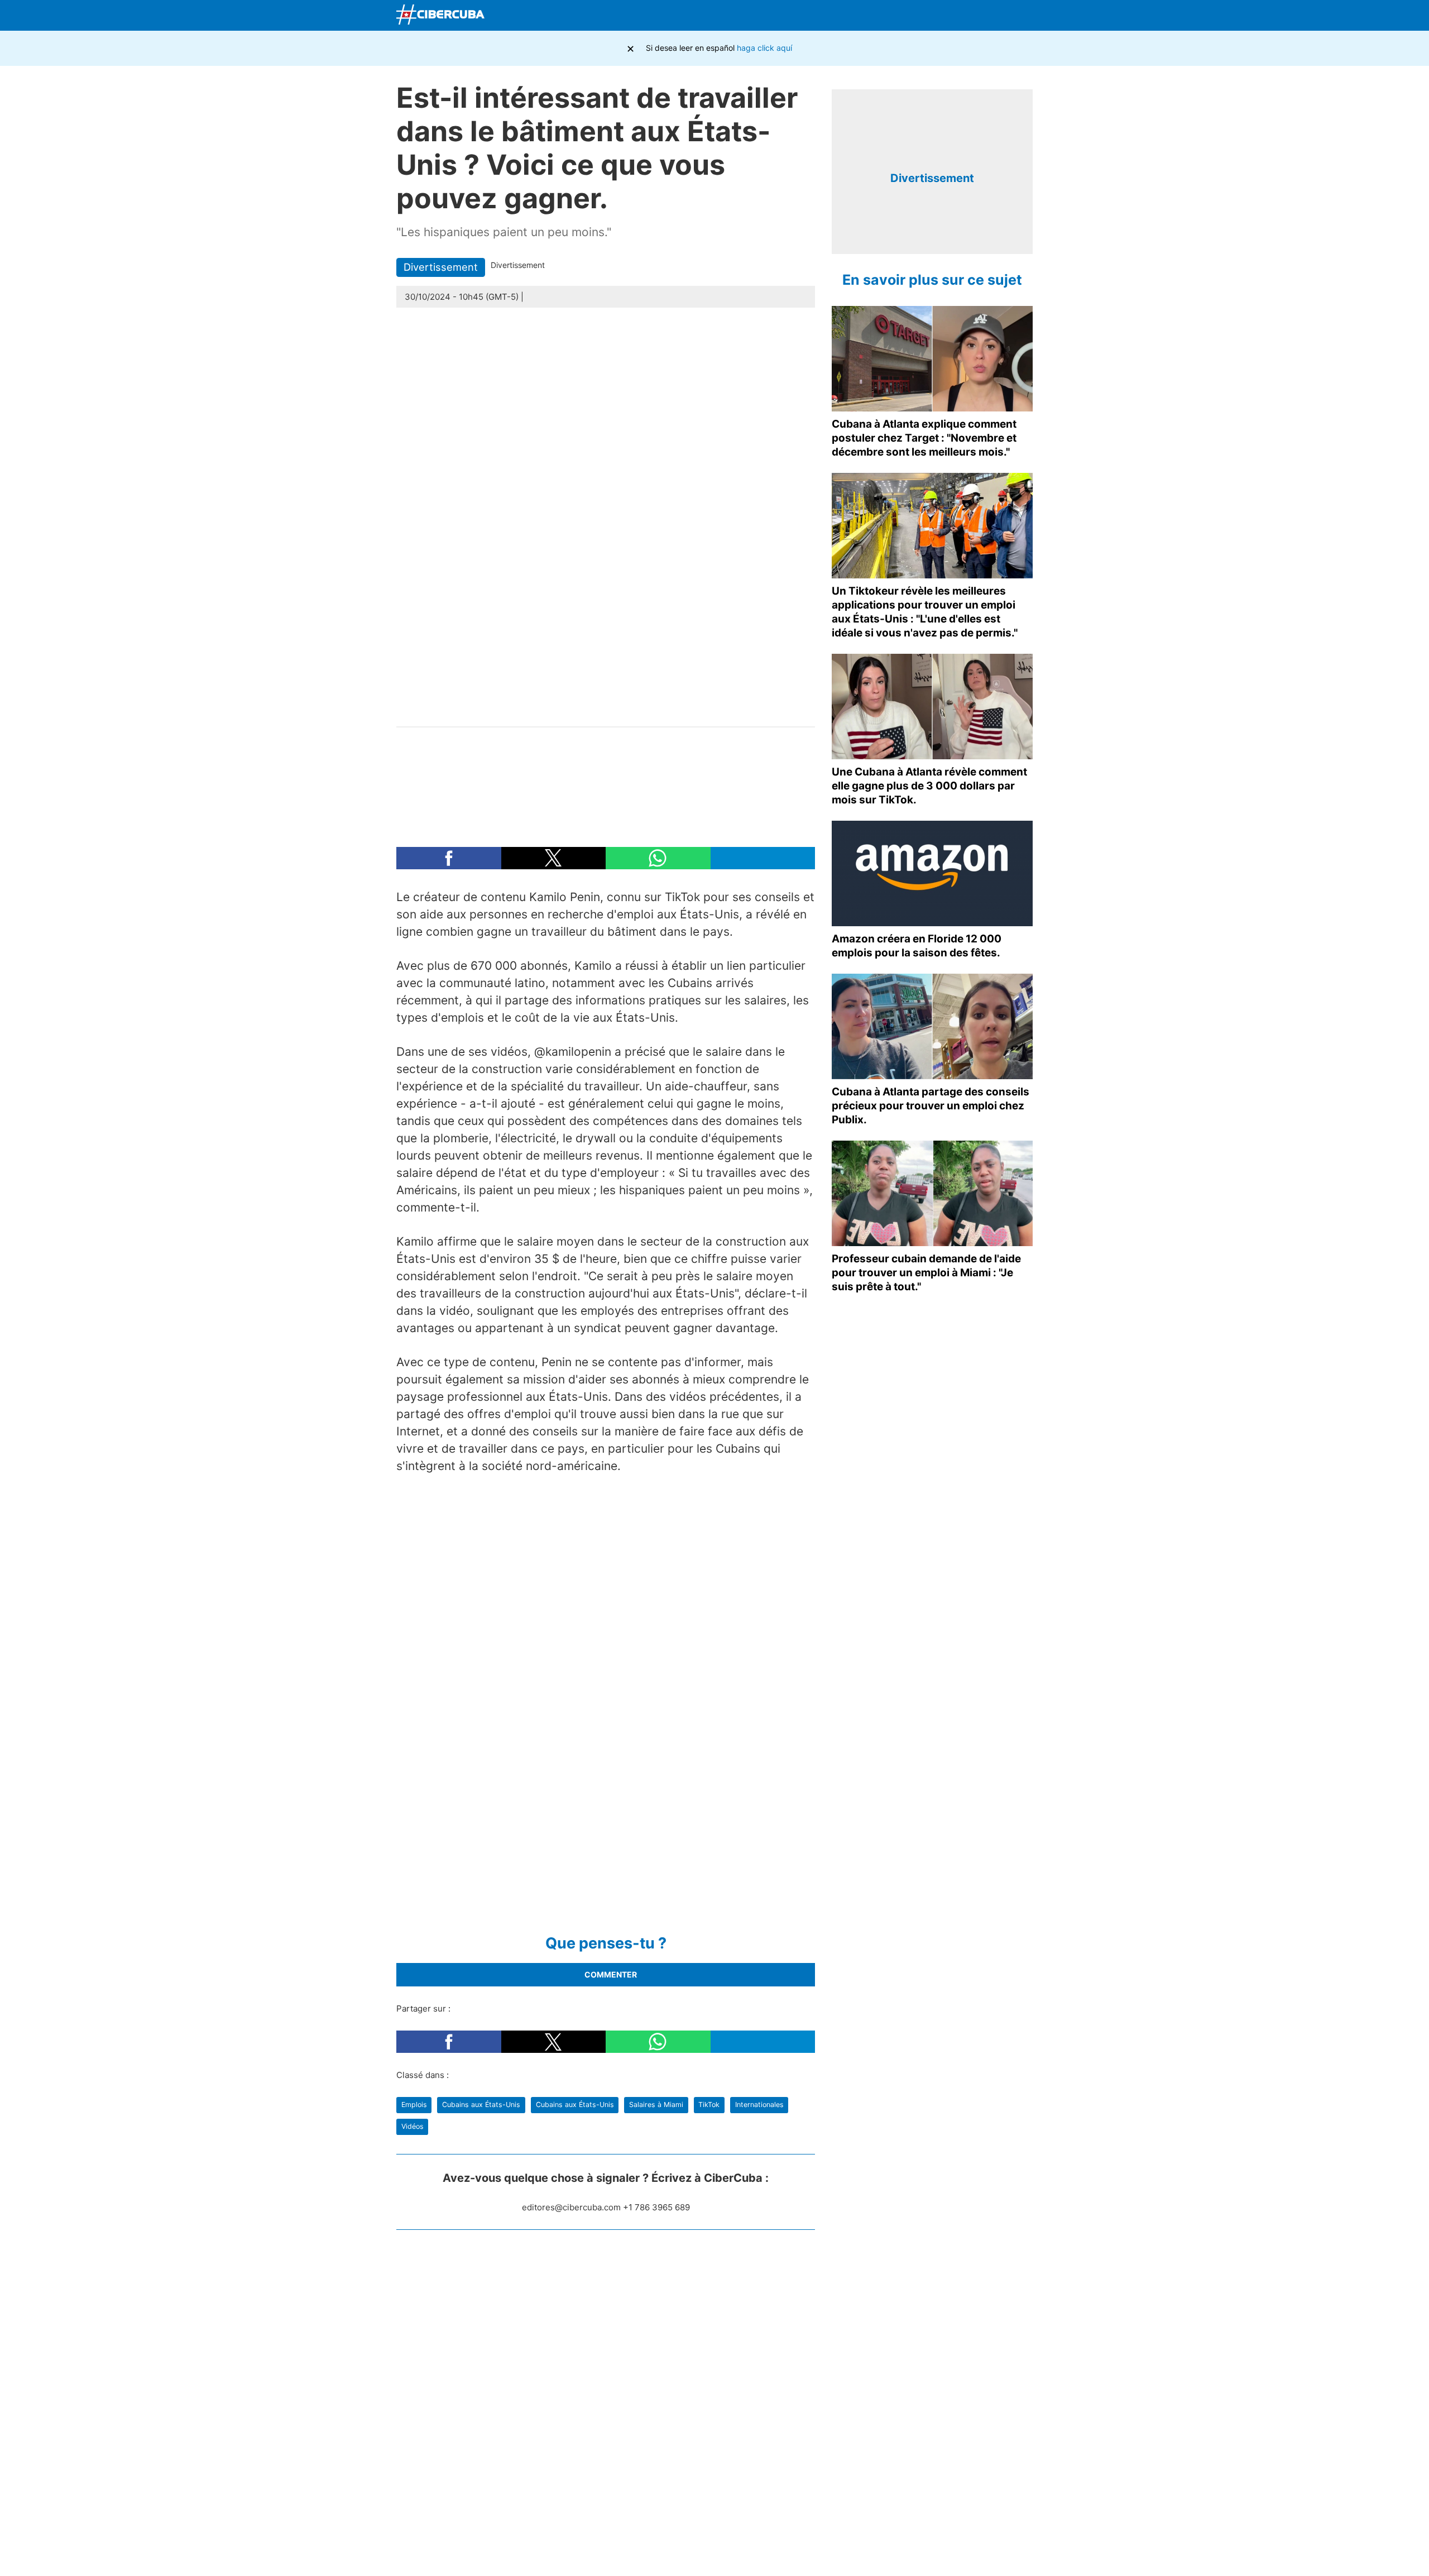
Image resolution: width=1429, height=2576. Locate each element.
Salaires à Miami (656, 2105)
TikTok (709, 2105)
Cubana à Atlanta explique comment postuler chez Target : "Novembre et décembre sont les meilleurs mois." (924, 438)
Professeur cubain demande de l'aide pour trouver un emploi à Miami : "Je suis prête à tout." (926, 1273)
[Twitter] (942, 16)
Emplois (414, 2105)
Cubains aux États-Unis (481, 2105)
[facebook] (924, 228)
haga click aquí (764, 48)
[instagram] (941, 228)
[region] (606, 781)
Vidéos (413, 2126)
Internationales (759, 2105)
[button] (449, 858)
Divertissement (441, 267)
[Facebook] (916, 16)
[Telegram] (995, 16)
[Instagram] (1021, 16)
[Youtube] (968, 16)
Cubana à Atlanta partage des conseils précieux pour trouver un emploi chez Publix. (931, 1106)
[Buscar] (890, 15)
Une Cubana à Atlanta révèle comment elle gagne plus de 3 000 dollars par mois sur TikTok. (929, 786)
